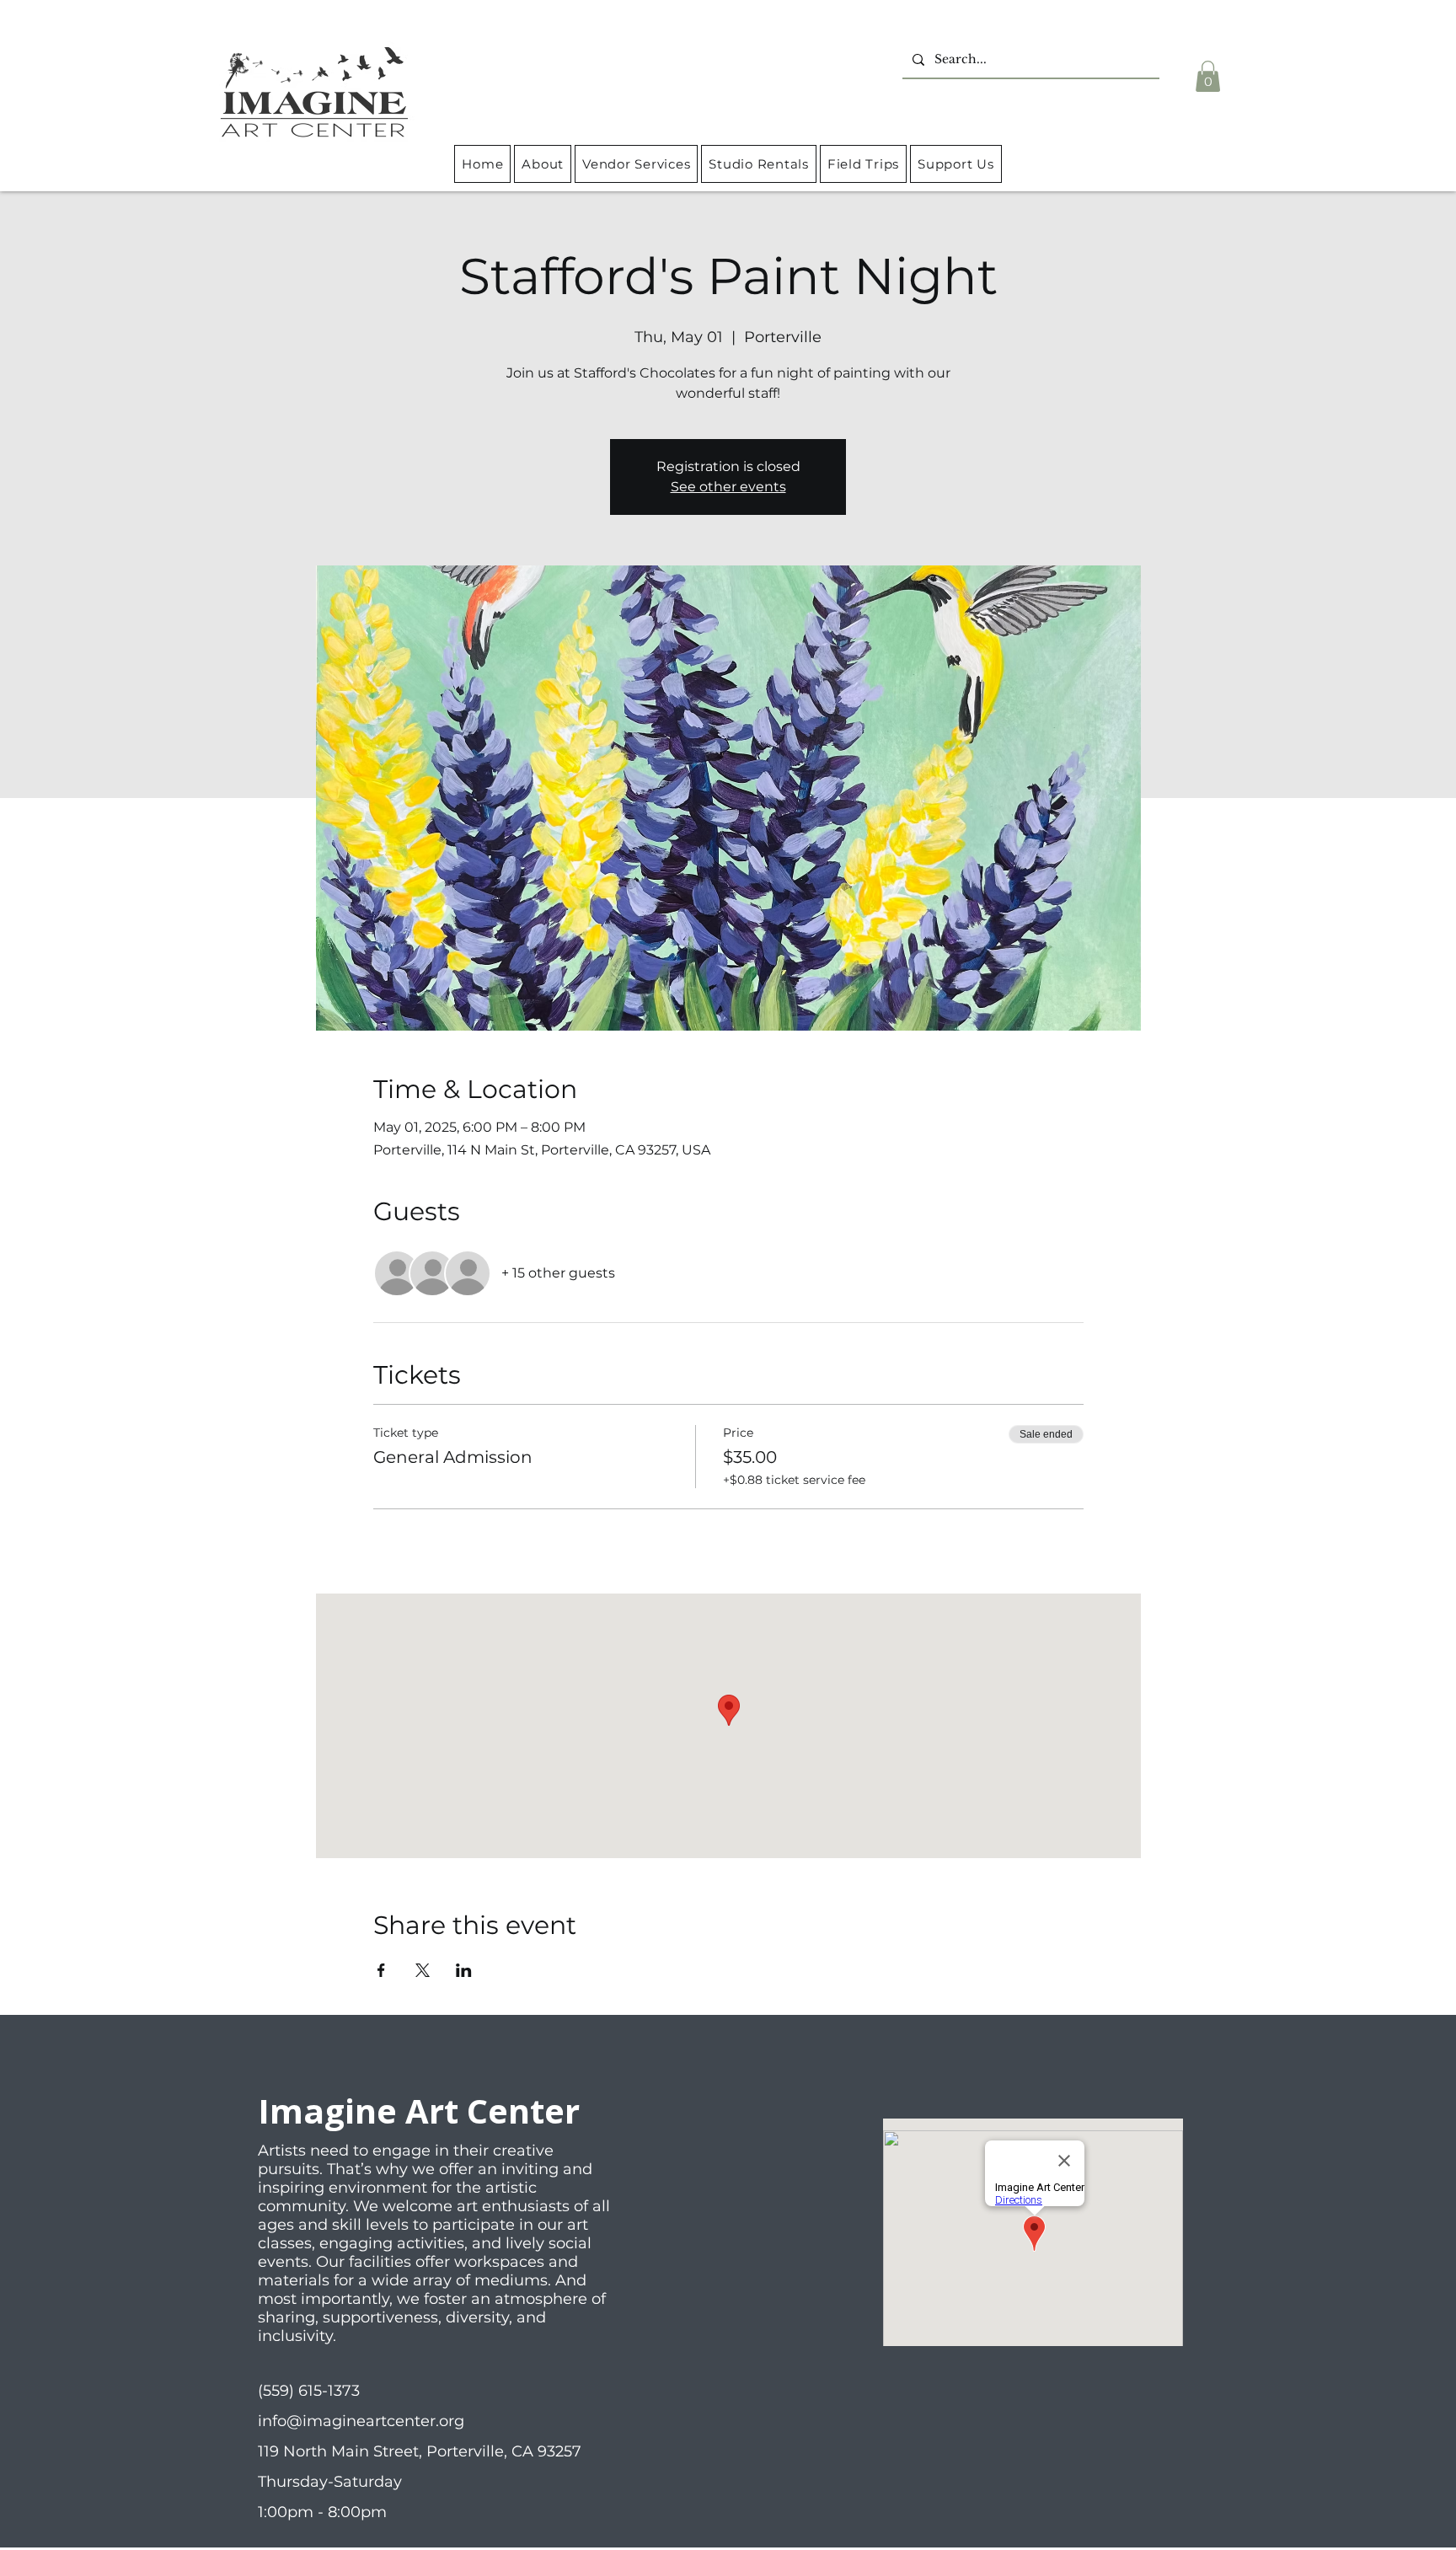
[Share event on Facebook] (381, 1970)
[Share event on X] (423, 1970)
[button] (1208, 76)
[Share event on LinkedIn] (464, 1970)
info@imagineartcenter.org (361, 2421)
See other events (728, 487)
